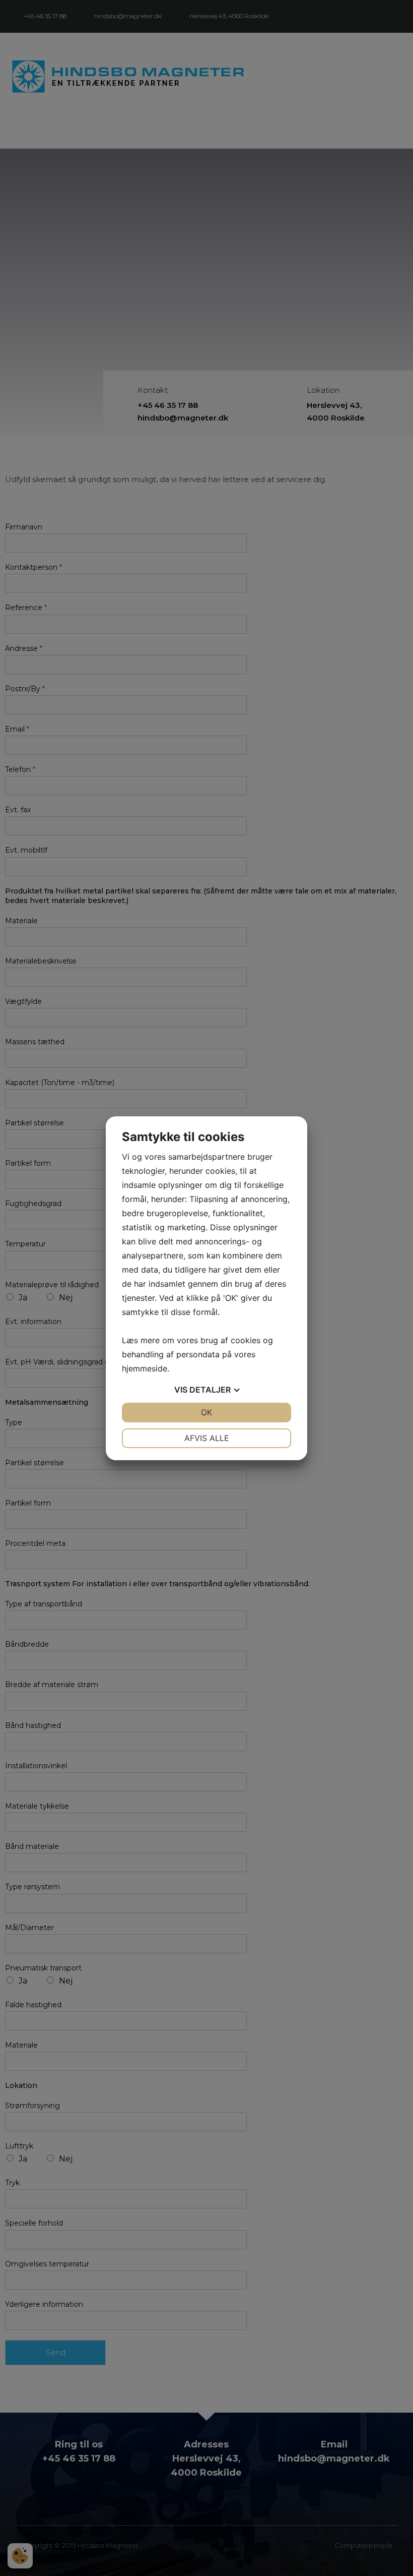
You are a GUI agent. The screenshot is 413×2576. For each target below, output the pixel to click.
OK (206, 1412)
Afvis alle (207, 1438)
